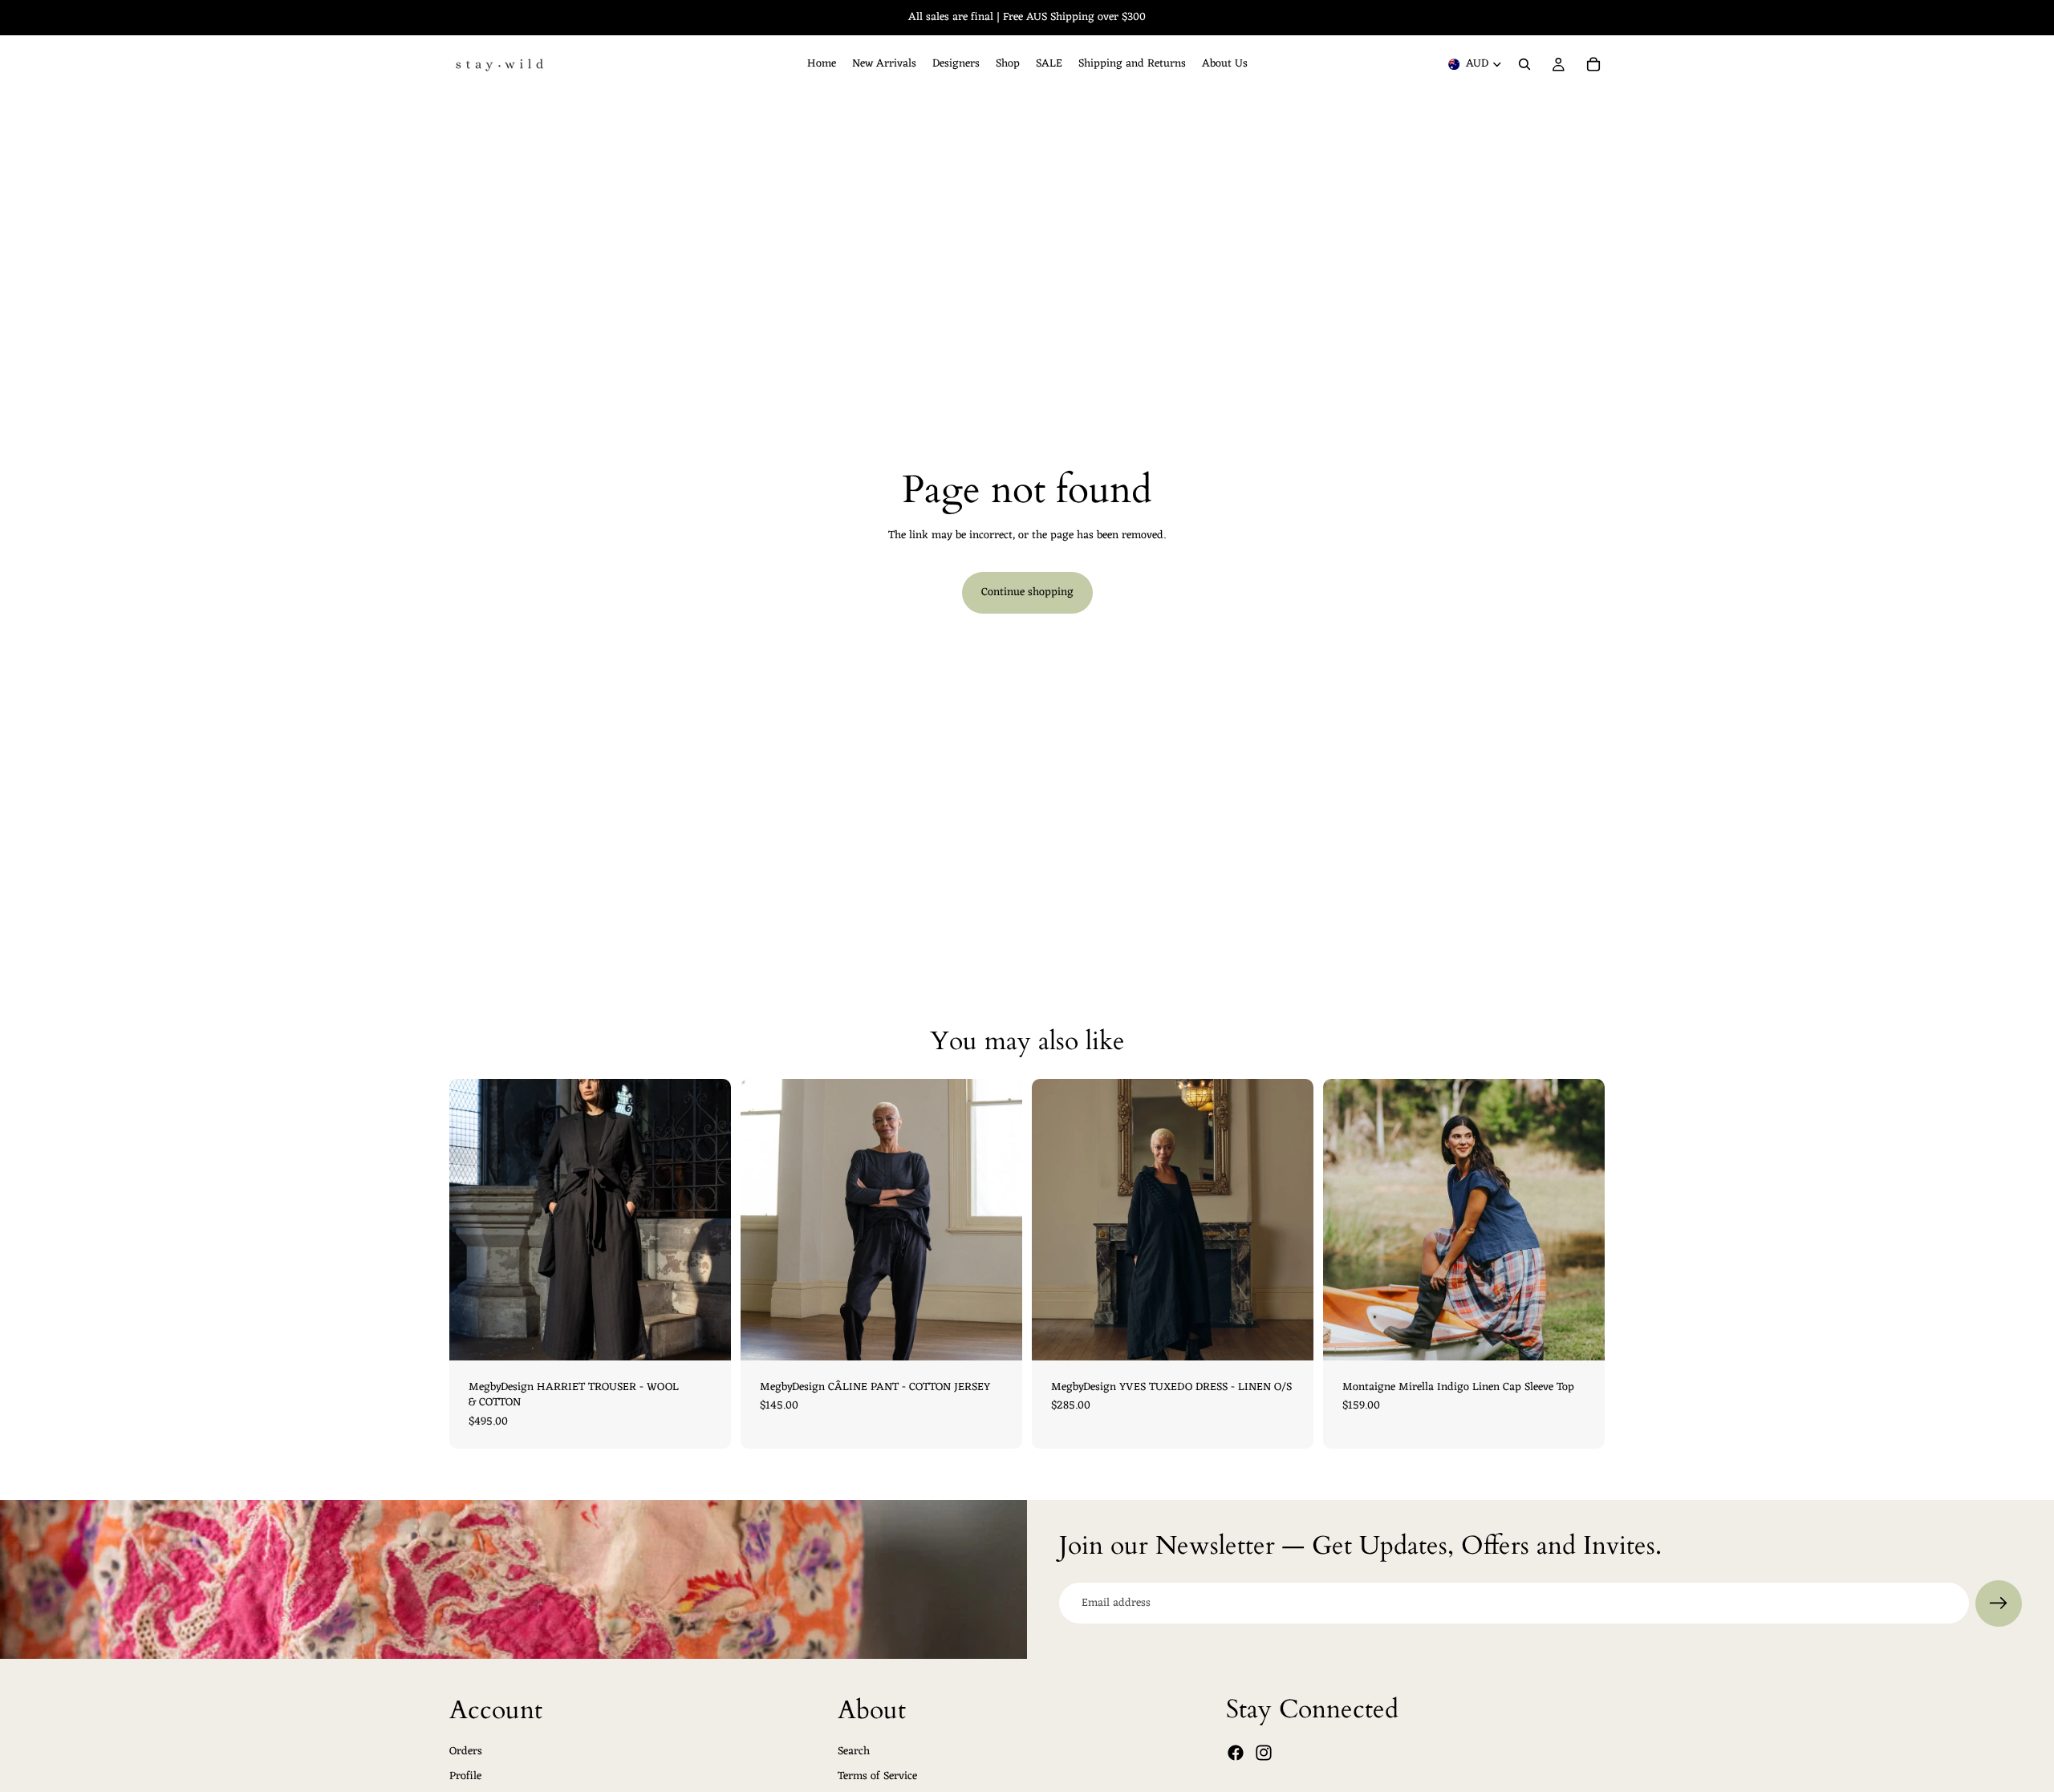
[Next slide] (1289, 1219)
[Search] (1524, 64)
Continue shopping (1027, 592)
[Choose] (706, 1336)
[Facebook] (1236, 1753)
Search (854, 1751)
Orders (466, 1751)
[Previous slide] (1056, 1219)
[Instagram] (1264, 1753)
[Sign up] (1999, 1603)
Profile (465, 1776)
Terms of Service (877, 1776)
